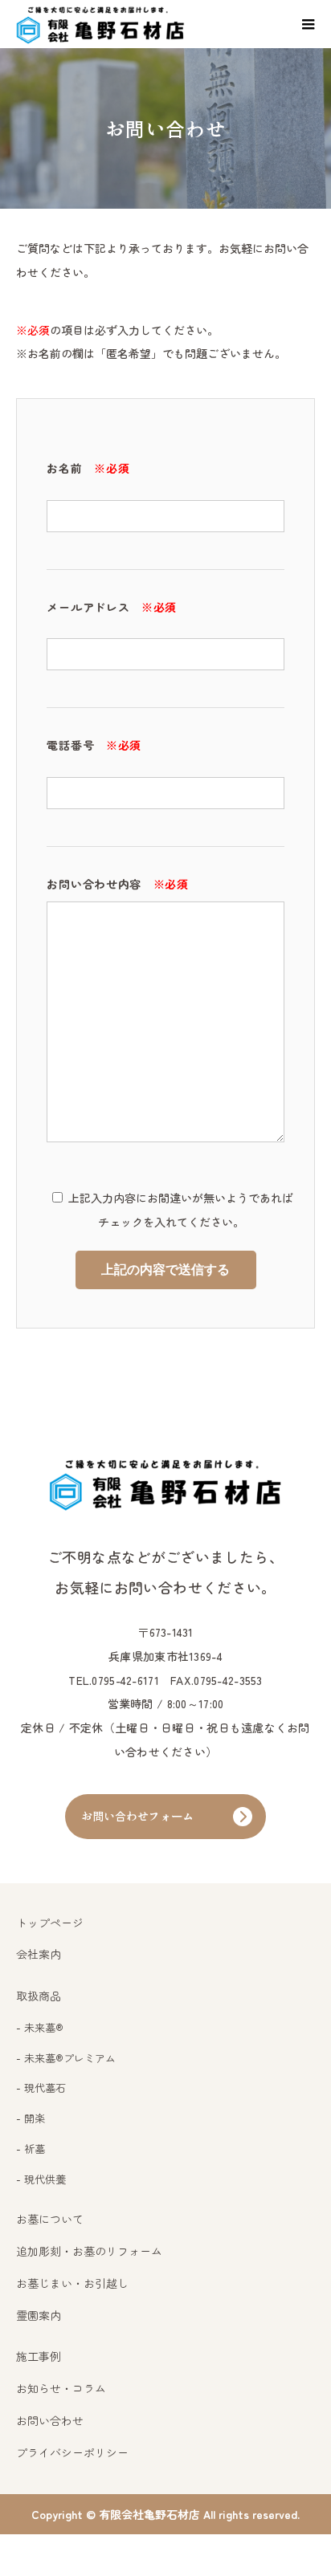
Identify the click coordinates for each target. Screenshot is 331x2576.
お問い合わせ (50, 2420)
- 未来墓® (40, 2027)
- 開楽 (31, 2118)
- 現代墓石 (41, 2088)
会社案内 (39, 1954)
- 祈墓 (31, 2149)
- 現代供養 (41, 2179)
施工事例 (39, 2356)
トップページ (50, 1923)
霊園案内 (39, 2315)
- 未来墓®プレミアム (66, 2058)
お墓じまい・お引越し (72, 2283)
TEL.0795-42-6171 (113, 1680)
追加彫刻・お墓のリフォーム (89, 2251)
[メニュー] (307, 24)
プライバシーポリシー (72, 2452)
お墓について (50, 2219)
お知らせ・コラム (61, 2388)
